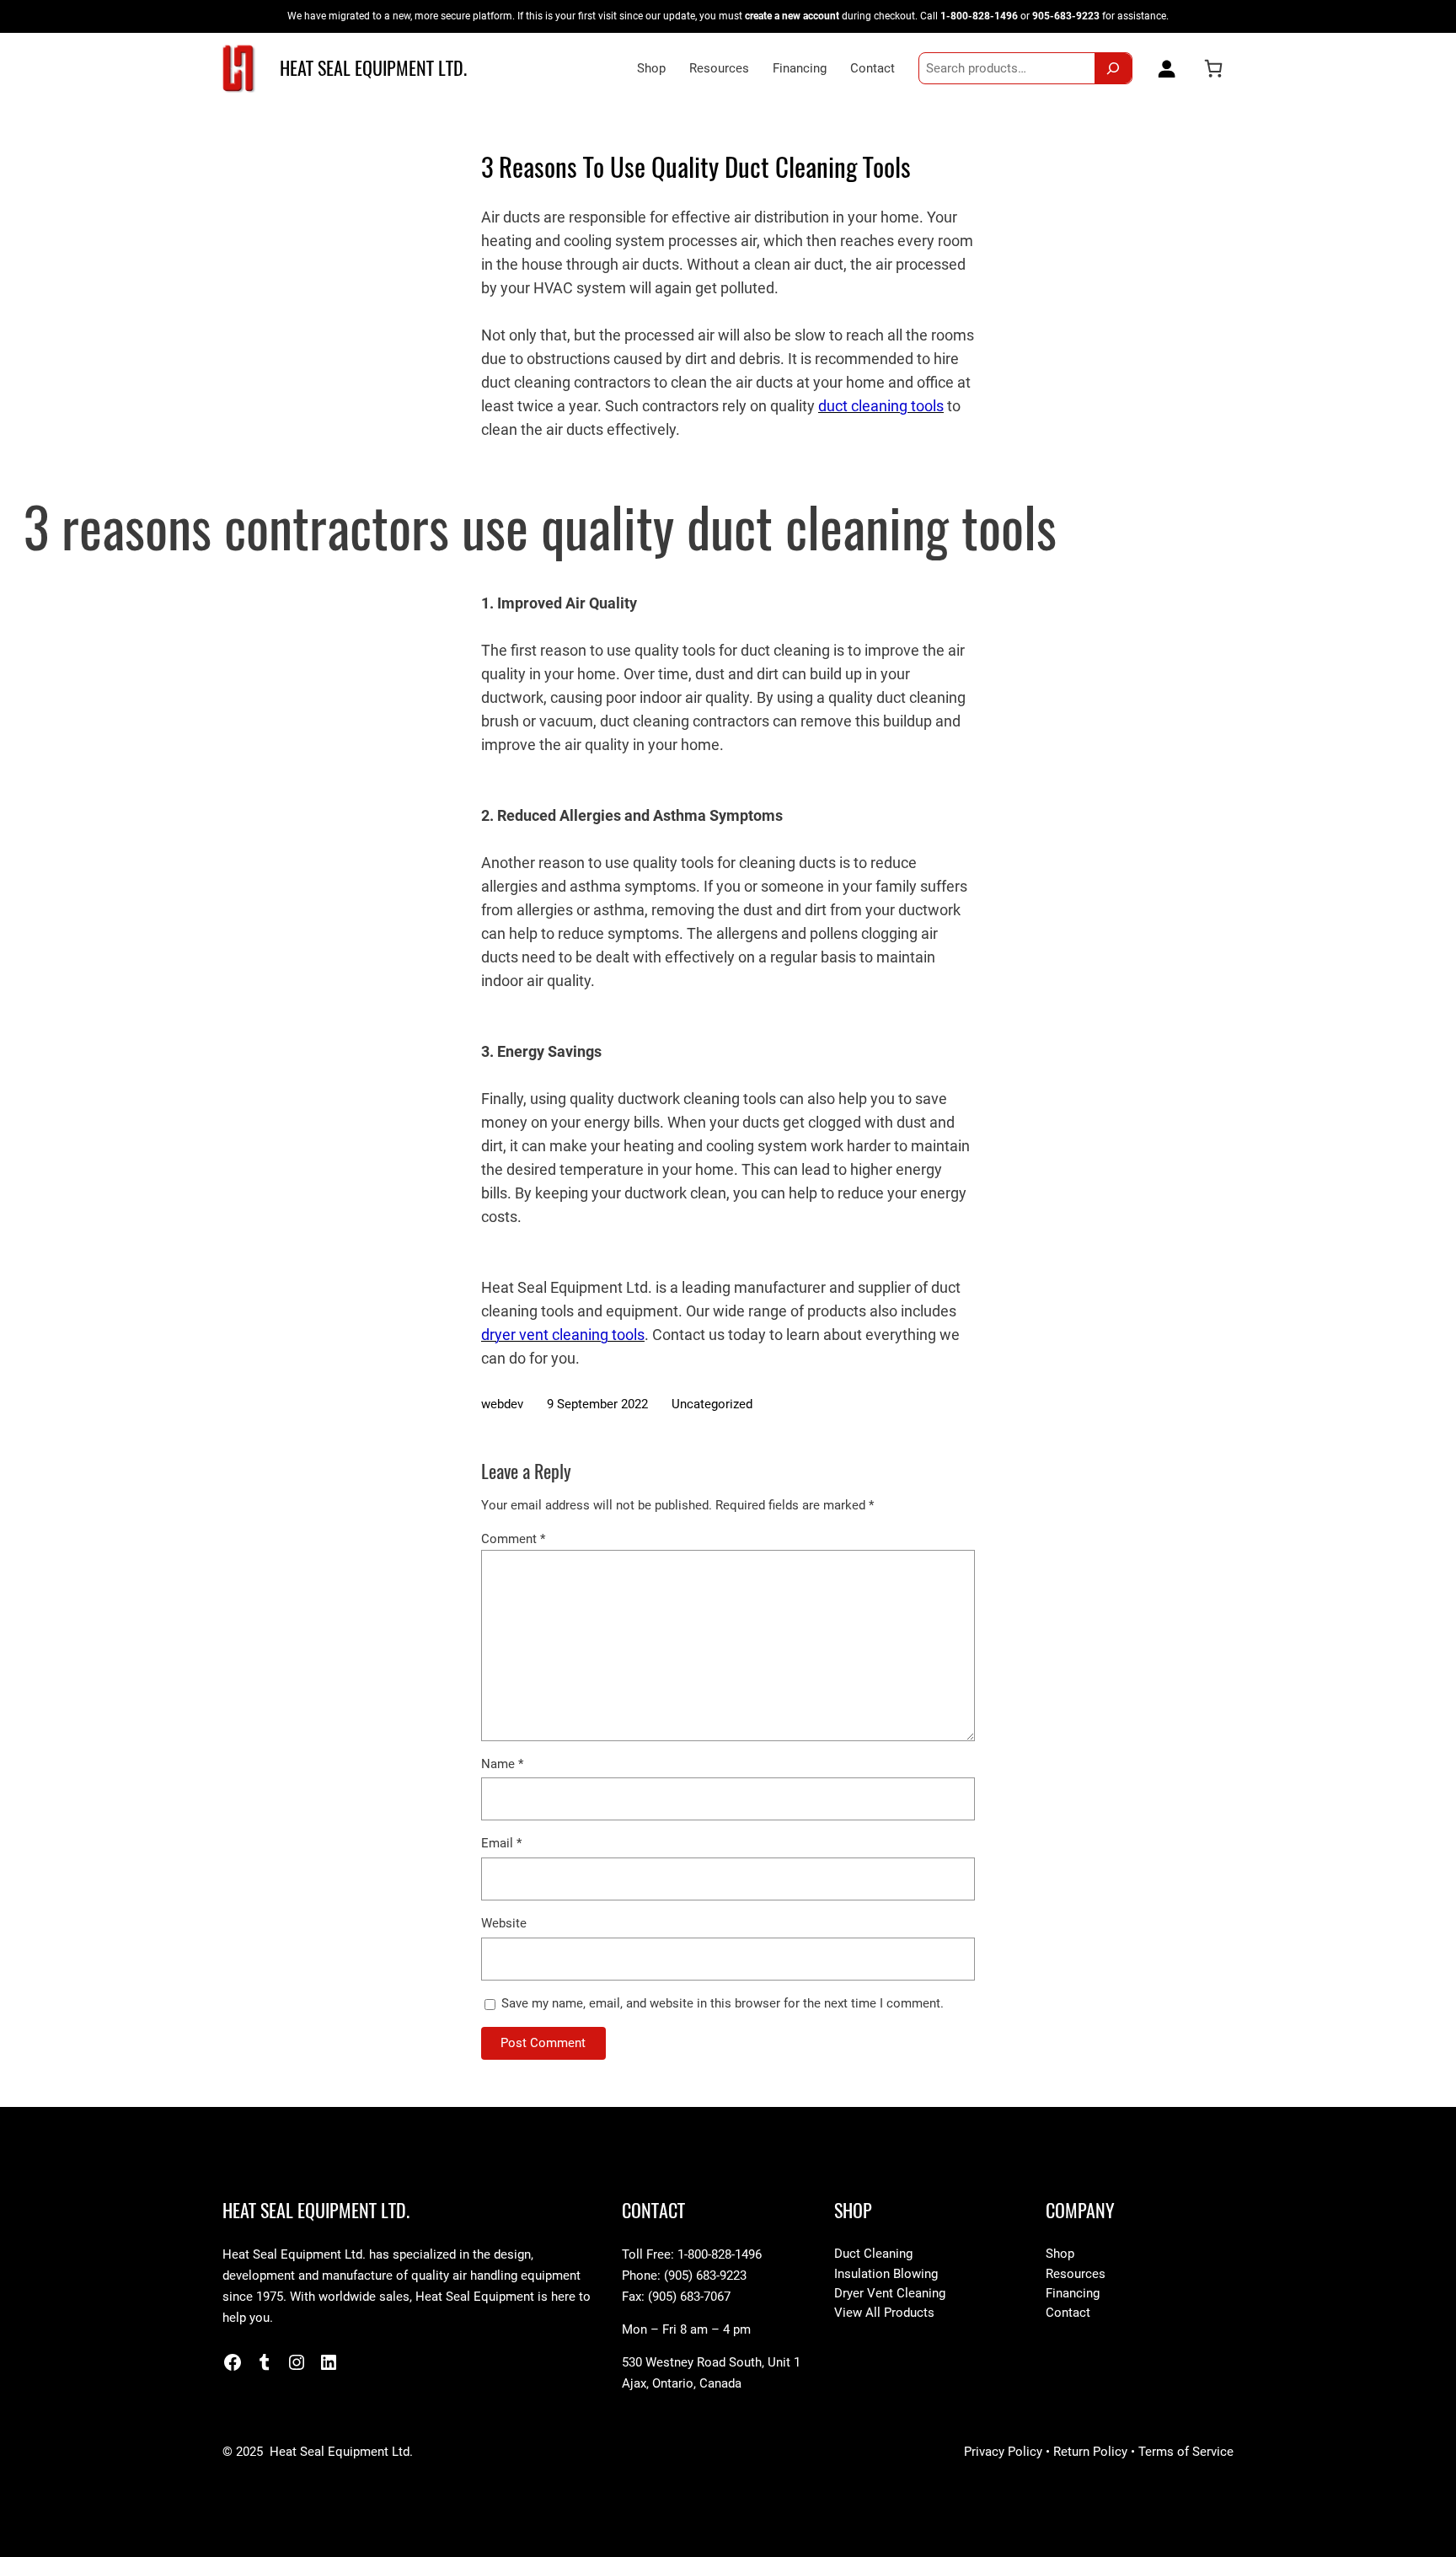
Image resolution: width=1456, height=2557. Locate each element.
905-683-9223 (1066, 16)
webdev (502, 1404)
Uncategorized (712, 1404)
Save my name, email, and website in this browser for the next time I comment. (723, 2003)
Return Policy (1090, 2452)
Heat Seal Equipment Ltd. (373, 68)
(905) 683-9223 (705, 2276)
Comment (513, 1539)
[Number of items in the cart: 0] (1213, 68)
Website (504, 1923)
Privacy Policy (1003, 2452)
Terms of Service (1186, 2452)
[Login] (1163, 68)
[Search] (1113, 68)
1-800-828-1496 (979, 16)
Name (502, 1764)
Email (501, 1843)
